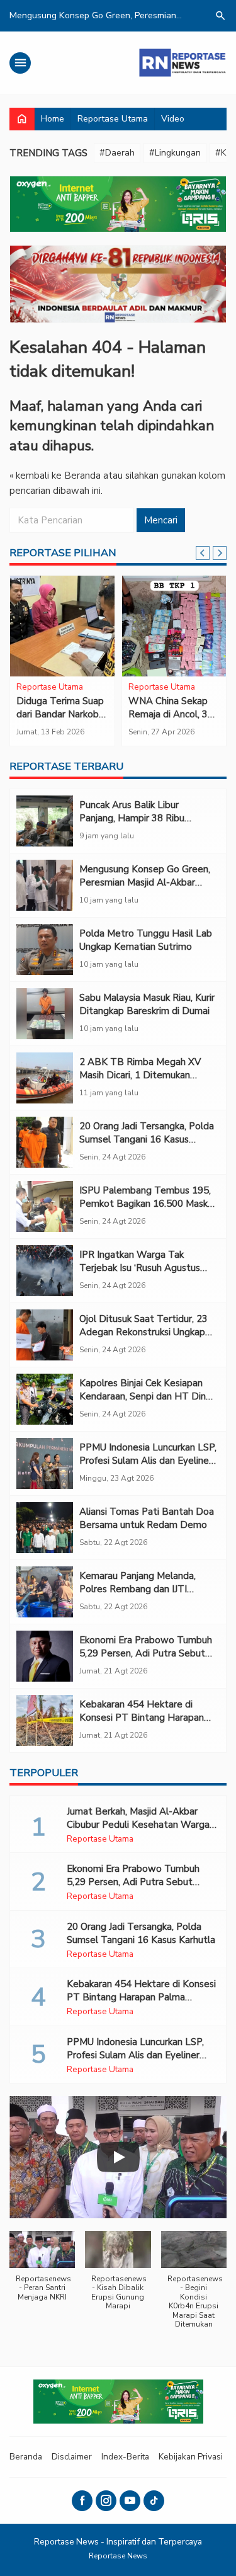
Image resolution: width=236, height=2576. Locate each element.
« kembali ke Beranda (55, 476)
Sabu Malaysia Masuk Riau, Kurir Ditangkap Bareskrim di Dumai (147, 1004)
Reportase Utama (113, 119)
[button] (42, 2272)
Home (53, 119)
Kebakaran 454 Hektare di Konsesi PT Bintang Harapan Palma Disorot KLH (142, 1718)
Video (173, 119)
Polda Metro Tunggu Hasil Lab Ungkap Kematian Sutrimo (146, 940)
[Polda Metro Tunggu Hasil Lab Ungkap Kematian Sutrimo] (45, 949)
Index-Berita (125, 2457)
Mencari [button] (161, 520)
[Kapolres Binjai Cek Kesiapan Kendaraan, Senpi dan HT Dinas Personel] (45, 1399)
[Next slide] (220, 553)
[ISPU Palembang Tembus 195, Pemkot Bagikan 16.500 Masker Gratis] (45, 1206)
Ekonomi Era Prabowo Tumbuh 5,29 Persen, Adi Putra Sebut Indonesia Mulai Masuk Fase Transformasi (146, 1660)
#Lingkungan (175, 153)
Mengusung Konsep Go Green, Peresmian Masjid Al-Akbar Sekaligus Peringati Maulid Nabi (147, 882)
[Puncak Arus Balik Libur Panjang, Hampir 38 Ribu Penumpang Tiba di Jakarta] (45, 821)
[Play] (118, 2157)
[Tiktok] (154, 2501)
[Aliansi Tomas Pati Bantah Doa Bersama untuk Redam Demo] (45, 1528)
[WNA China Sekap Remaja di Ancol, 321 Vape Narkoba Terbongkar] (174, 626)
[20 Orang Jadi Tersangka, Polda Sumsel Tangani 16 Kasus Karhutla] (45, 1142)
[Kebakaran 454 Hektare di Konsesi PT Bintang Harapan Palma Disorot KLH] (45, 1720)
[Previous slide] (203, 553)
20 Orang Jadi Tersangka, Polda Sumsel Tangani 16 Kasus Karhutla (147, 1139)
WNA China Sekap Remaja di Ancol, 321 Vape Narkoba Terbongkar (174, 721)
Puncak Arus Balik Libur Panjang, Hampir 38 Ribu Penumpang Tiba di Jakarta (138, 818)
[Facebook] (82, 2501)
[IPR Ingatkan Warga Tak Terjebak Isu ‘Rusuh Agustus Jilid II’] (45, 1271)
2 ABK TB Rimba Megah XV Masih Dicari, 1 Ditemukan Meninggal (140, 1075)
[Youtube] (130, 2501)
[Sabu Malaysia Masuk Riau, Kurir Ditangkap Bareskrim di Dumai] (45, 1014)
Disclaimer (72, 2457)
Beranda (26, 2457)
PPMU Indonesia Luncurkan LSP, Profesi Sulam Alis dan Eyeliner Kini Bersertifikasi (148, 1461)
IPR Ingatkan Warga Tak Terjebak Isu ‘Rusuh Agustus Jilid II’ (140, 1268)
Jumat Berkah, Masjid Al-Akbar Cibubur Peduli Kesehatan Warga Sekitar (138, 1825)
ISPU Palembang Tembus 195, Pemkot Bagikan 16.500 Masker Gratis (148, 1204)
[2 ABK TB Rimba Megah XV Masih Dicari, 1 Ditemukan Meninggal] (45, 1078)
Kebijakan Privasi (191, 2457)
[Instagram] (106, 2501)
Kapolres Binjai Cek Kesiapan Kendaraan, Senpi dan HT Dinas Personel (147, 1396)
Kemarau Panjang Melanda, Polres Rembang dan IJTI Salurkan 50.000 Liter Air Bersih (147, 1589)
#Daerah (117, 153)
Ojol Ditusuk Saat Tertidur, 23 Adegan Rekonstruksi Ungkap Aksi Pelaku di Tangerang (143, 1332)
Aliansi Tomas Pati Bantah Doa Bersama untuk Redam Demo (147, 1518)
